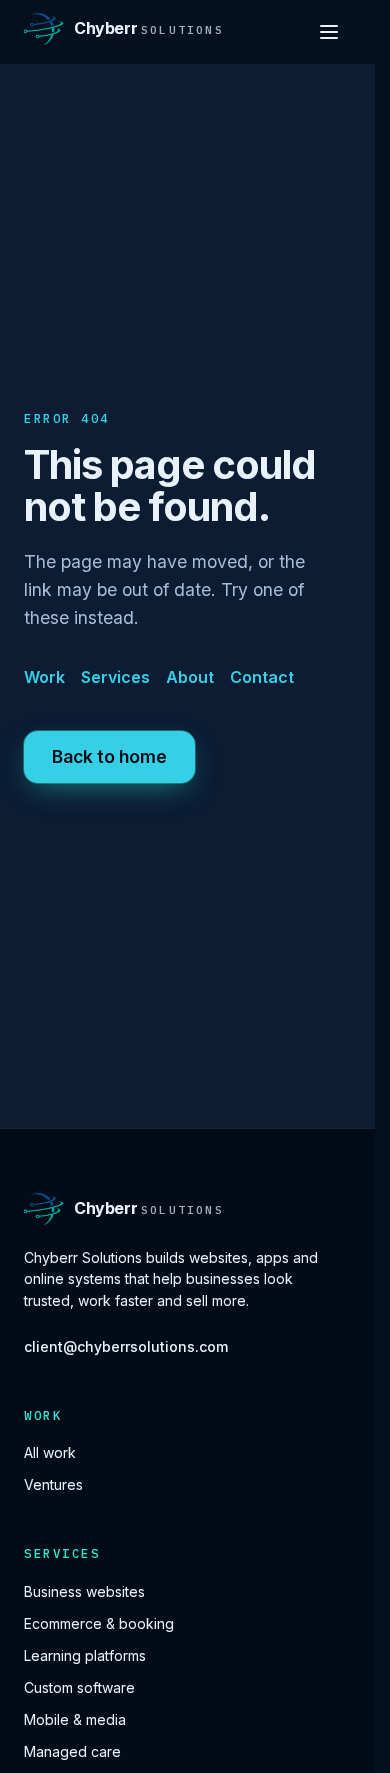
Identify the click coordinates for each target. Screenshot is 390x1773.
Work (44, 677)
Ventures (53, 1484)
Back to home (109, 756)
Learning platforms (85, 1655)
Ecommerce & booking (99, 1623)
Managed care (72, 1751)
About (190, 677)
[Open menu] (329, 32)
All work (50, 1452)
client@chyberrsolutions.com (126, 1346)
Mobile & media (75, 1719)
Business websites (84, 1591)
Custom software (79, 1687)
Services (115, 677)
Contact (262, 677)
